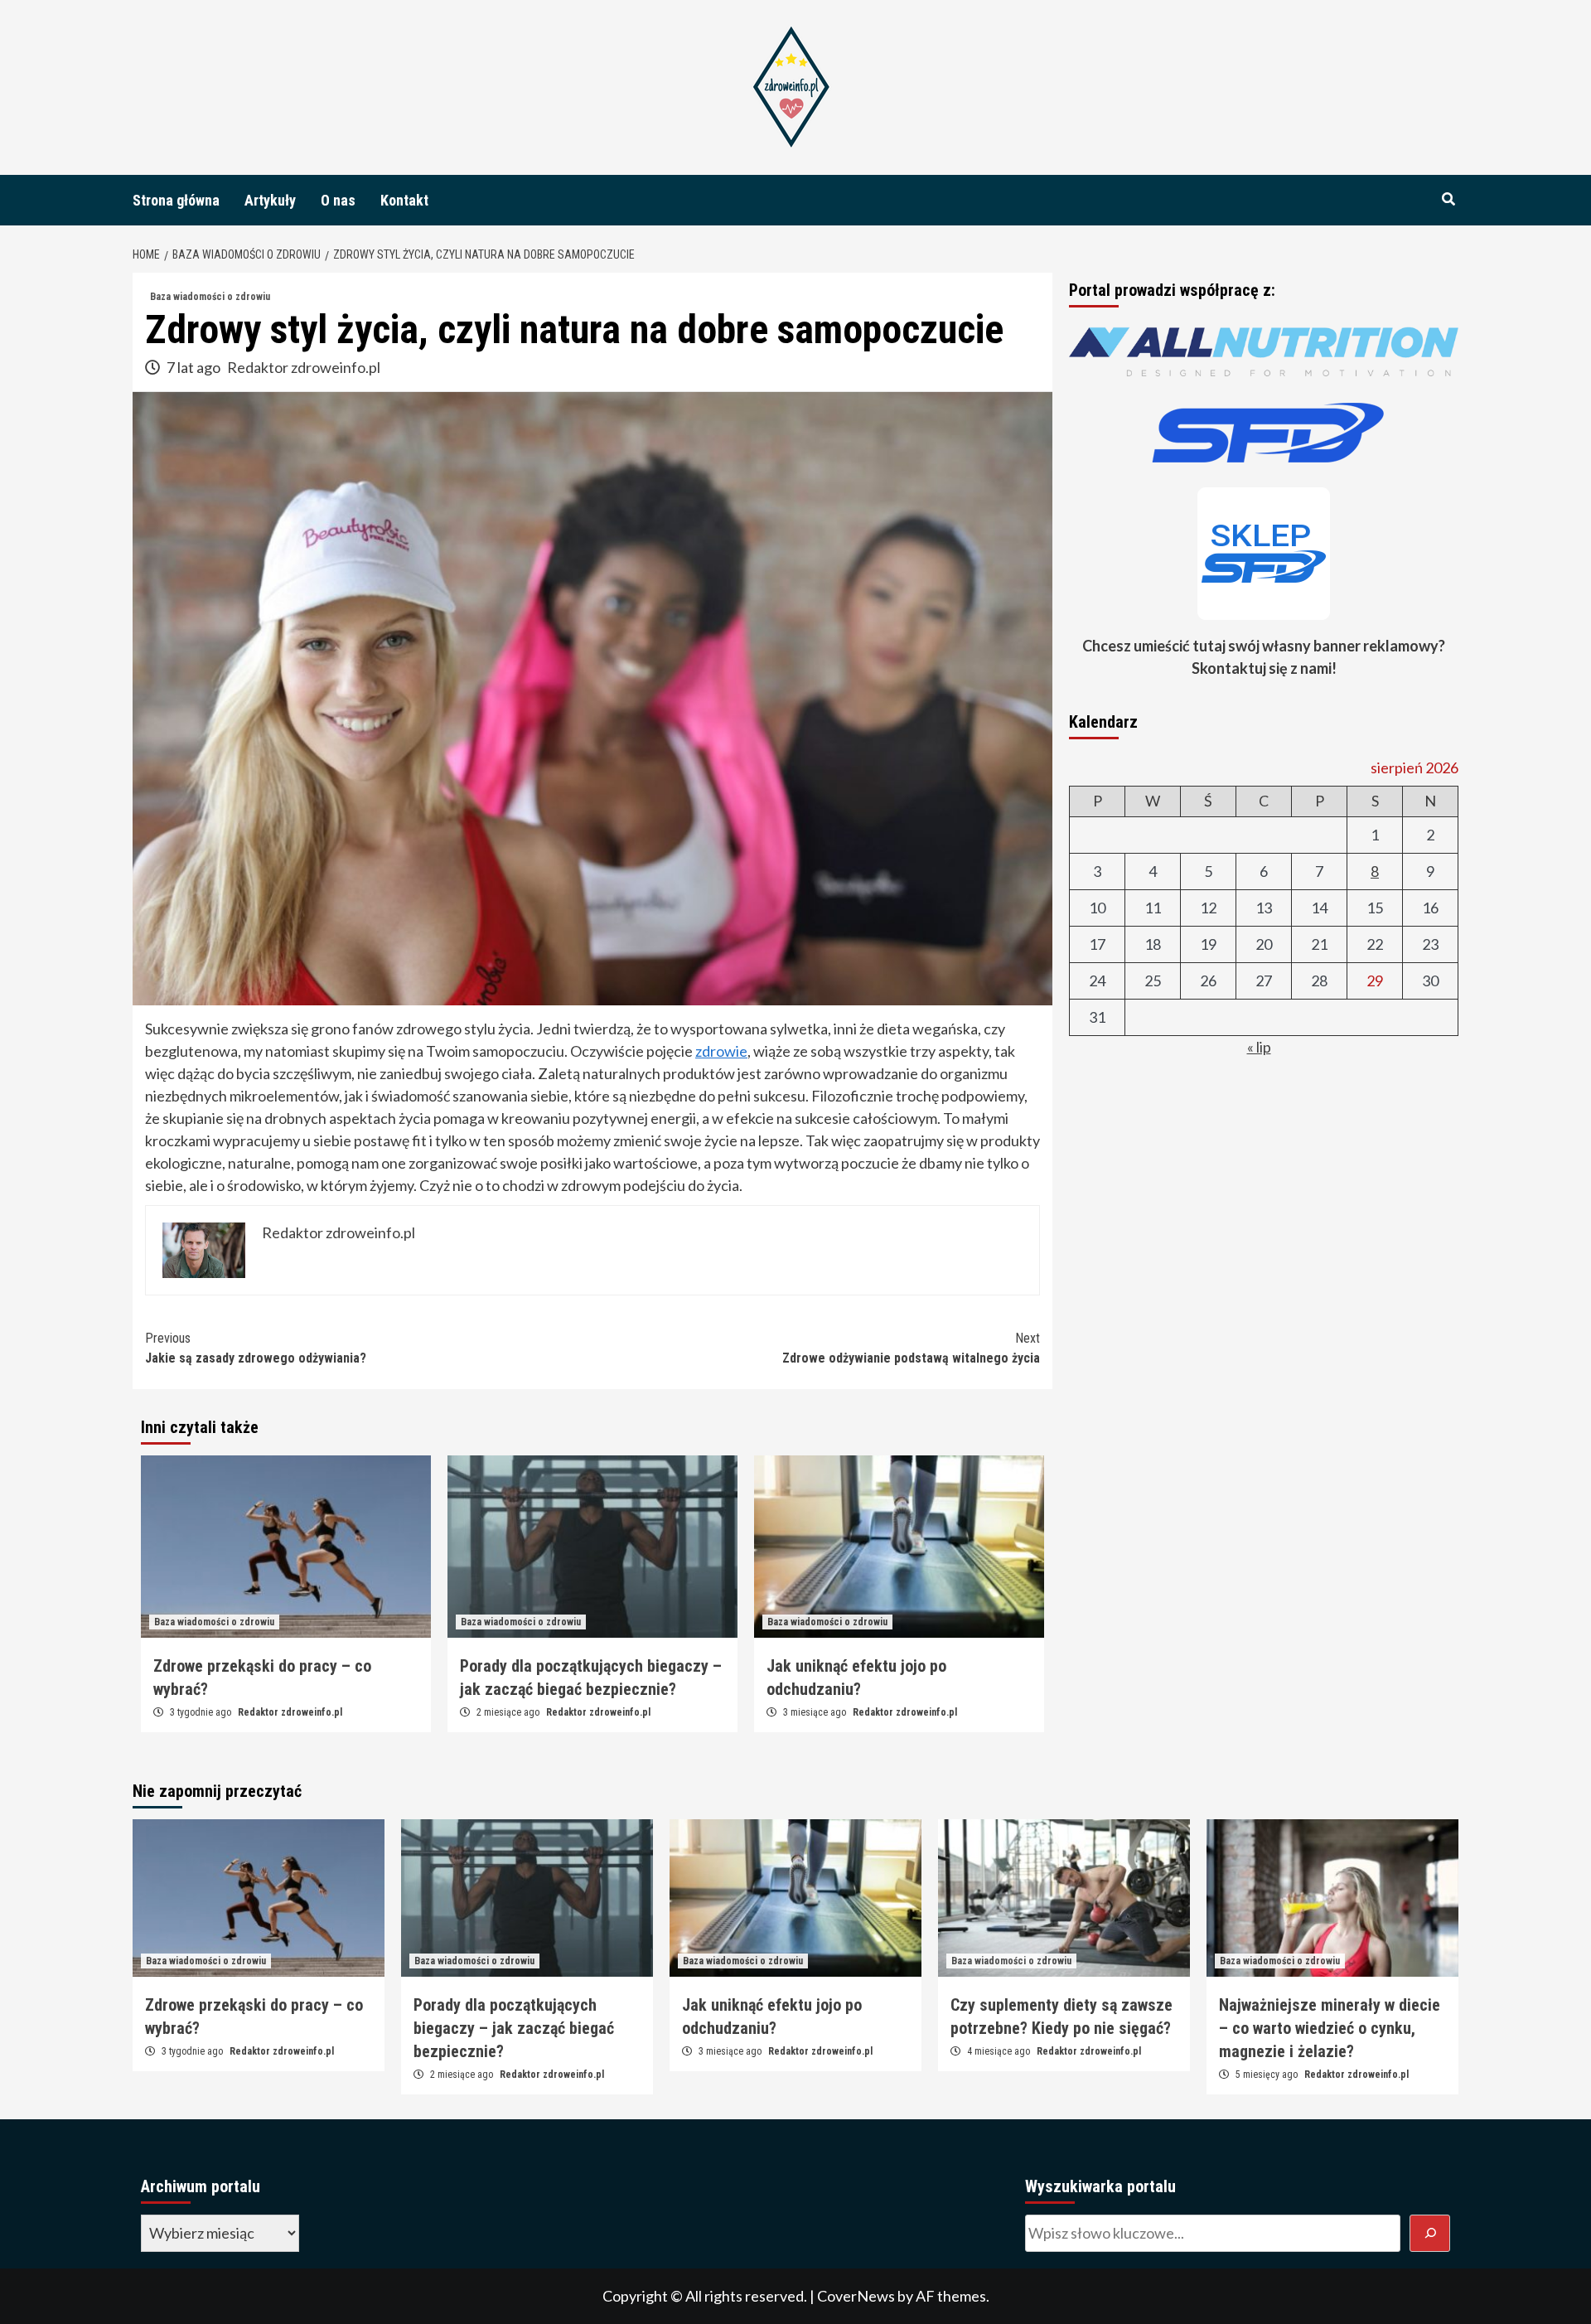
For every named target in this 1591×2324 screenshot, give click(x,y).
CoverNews (856, 2296)
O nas (338, 200)
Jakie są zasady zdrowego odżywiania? (256, 1348)
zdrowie (721, 1051)
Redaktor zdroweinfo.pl (304, 367)
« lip (1259, 1047)
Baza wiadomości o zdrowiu (210, 297)
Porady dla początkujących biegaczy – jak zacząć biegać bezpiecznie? (514, 2028)
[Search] (1448, 200)
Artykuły (270, 200)
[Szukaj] (1430, 2233)
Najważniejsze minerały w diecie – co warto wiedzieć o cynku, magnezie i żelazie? (1330, 2028)
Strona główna (176, 200)
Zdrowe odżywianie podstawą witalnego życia (911, 1348)
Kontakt (404, 200)
